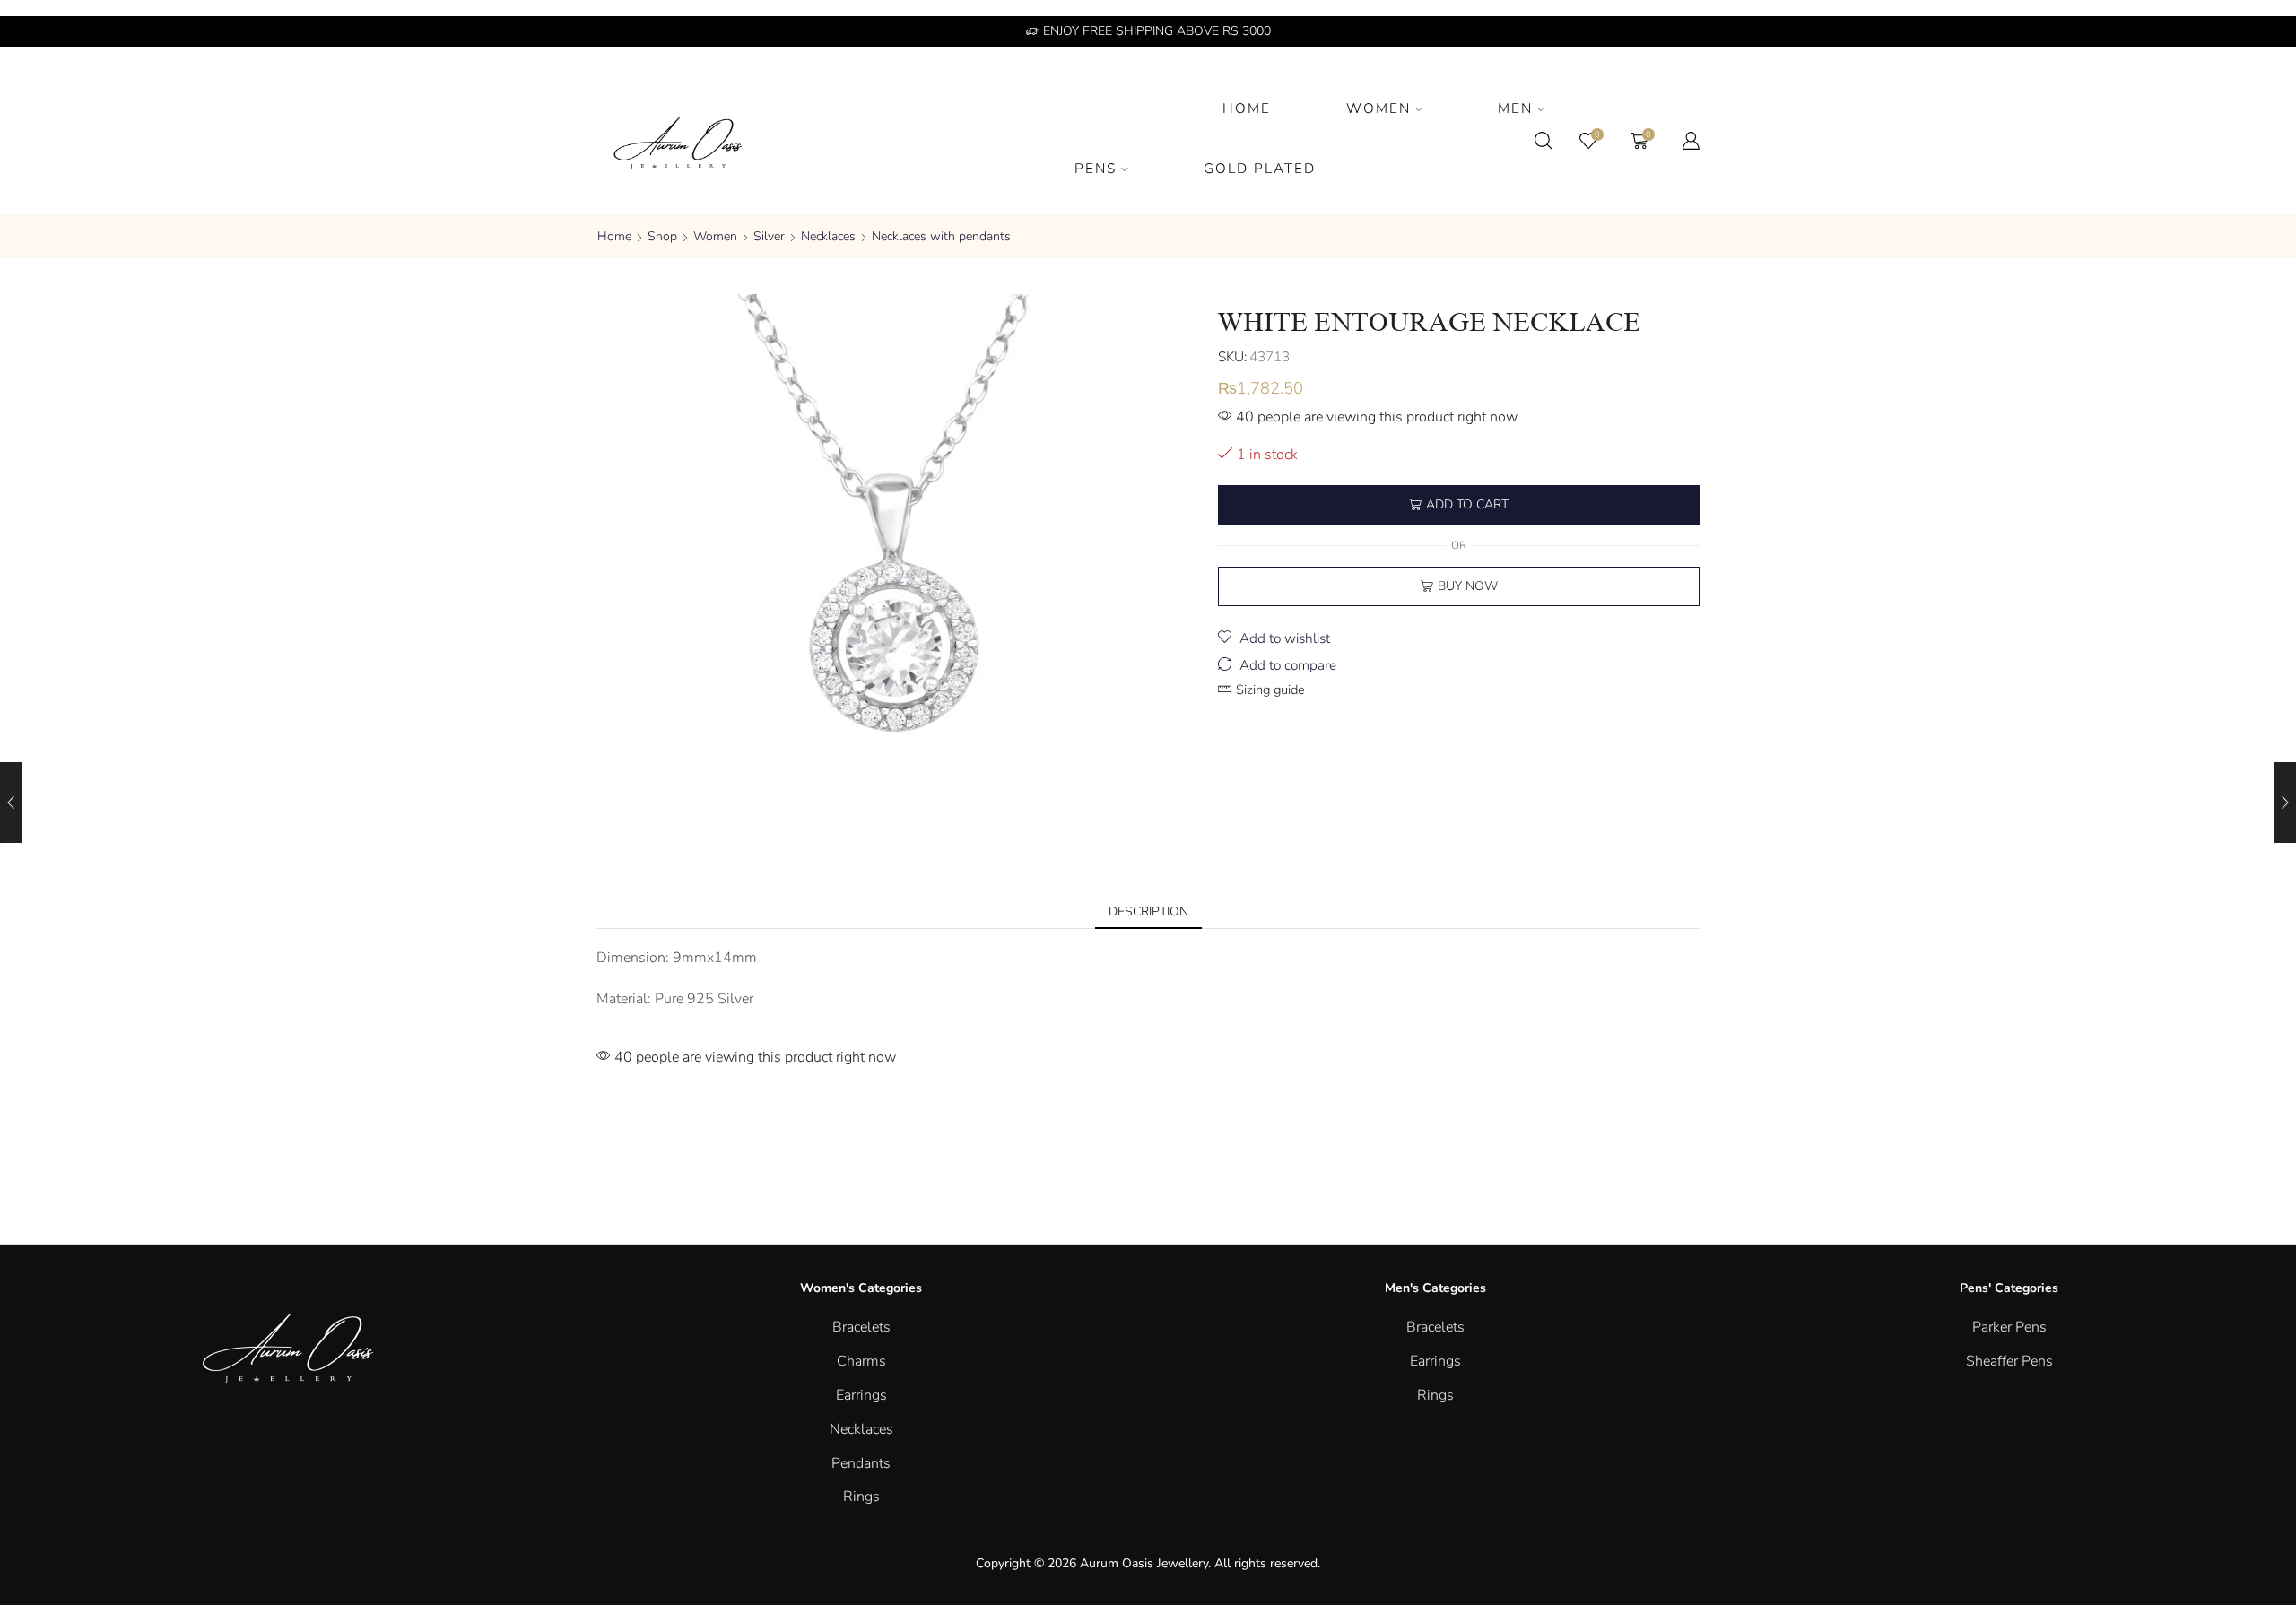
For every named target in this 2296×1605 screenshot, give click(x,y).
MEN (1515, 108)
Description (1148, 911)
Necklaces (828, 236)
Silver (769, 236)
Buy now (1468, 586)
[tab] (1148, 912)
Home (614, 236)
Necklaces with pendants (941, 236)
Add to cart (1467, 504)
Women (715, 236)
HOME (1247, 108)
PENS (1096, 168)
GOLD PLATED (1260, 168)
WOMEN (1378, 108)
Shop (662, 236)
